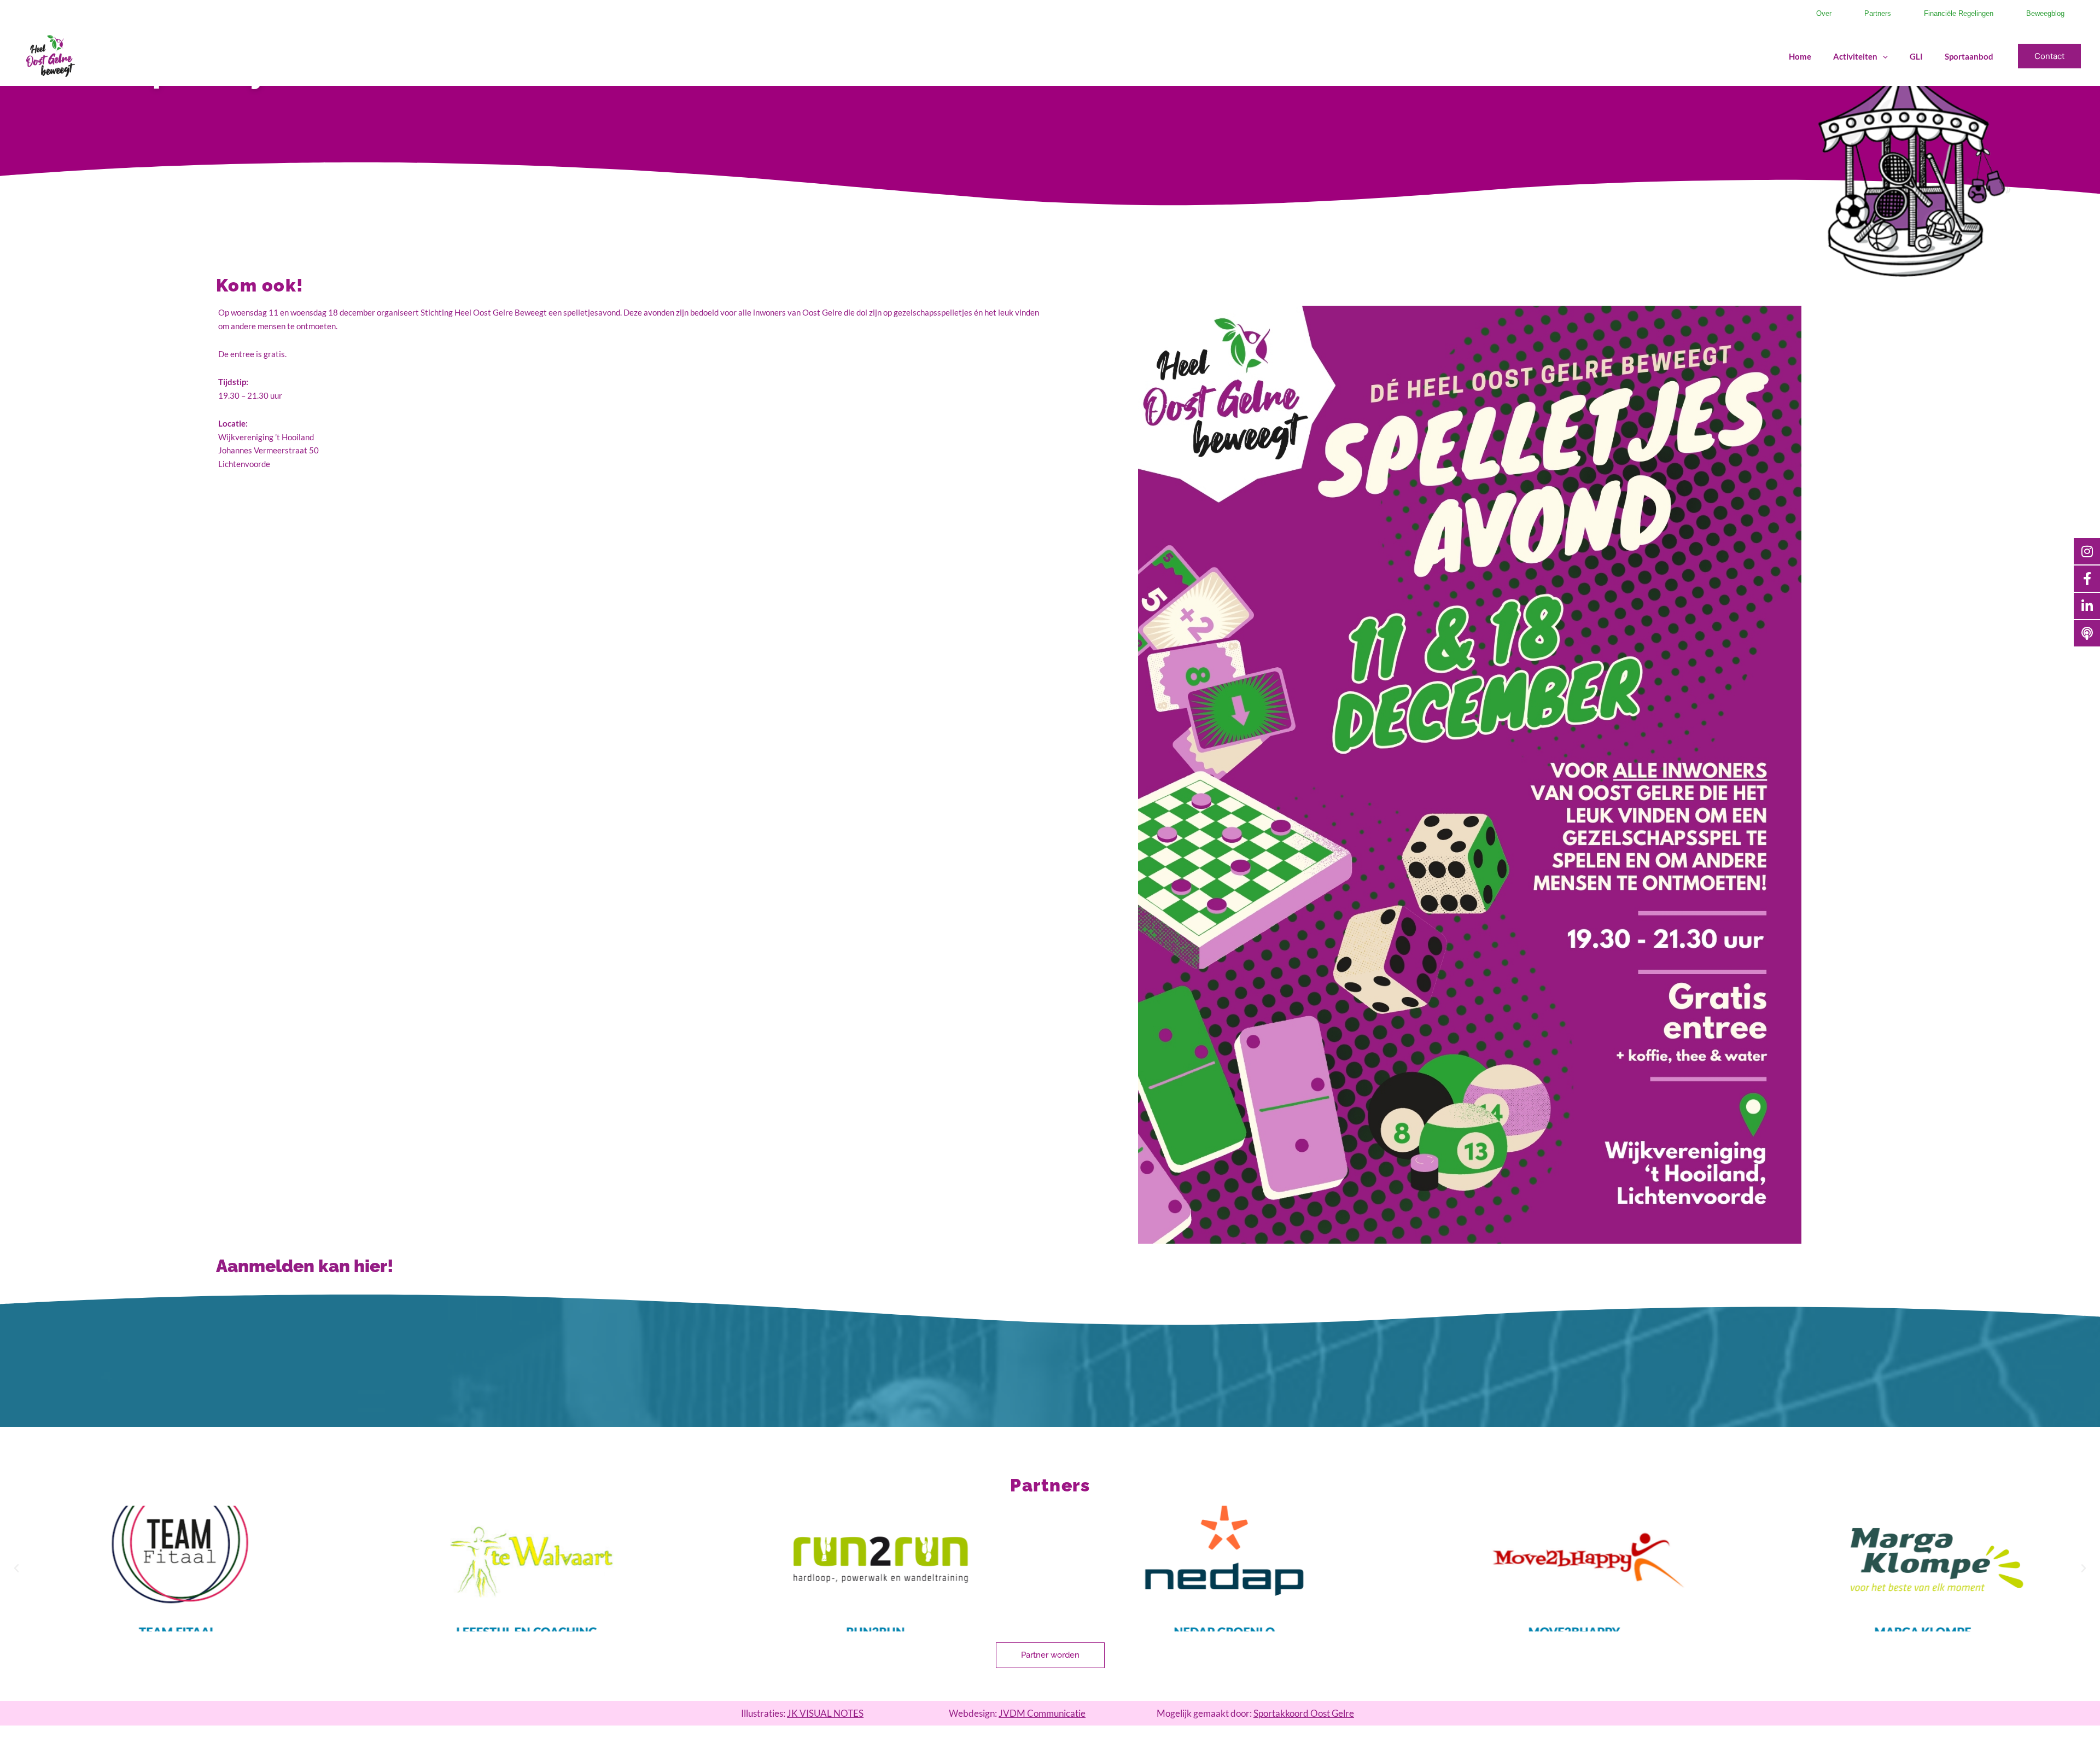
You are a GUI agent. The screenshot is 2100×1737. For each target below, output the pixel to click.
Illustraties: (802, 1713)
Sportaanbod (1969, 56)
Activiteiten (1855, 56)
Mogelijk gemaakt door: (1255, 1713)
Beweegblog (2045, 13)
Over (1824, 13)
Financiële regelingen (1959, 13)
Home (1800, 56)
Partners (1878, 13)
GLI (1916, 56)
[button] (1883, 56)
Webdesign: (1017, 1713)
